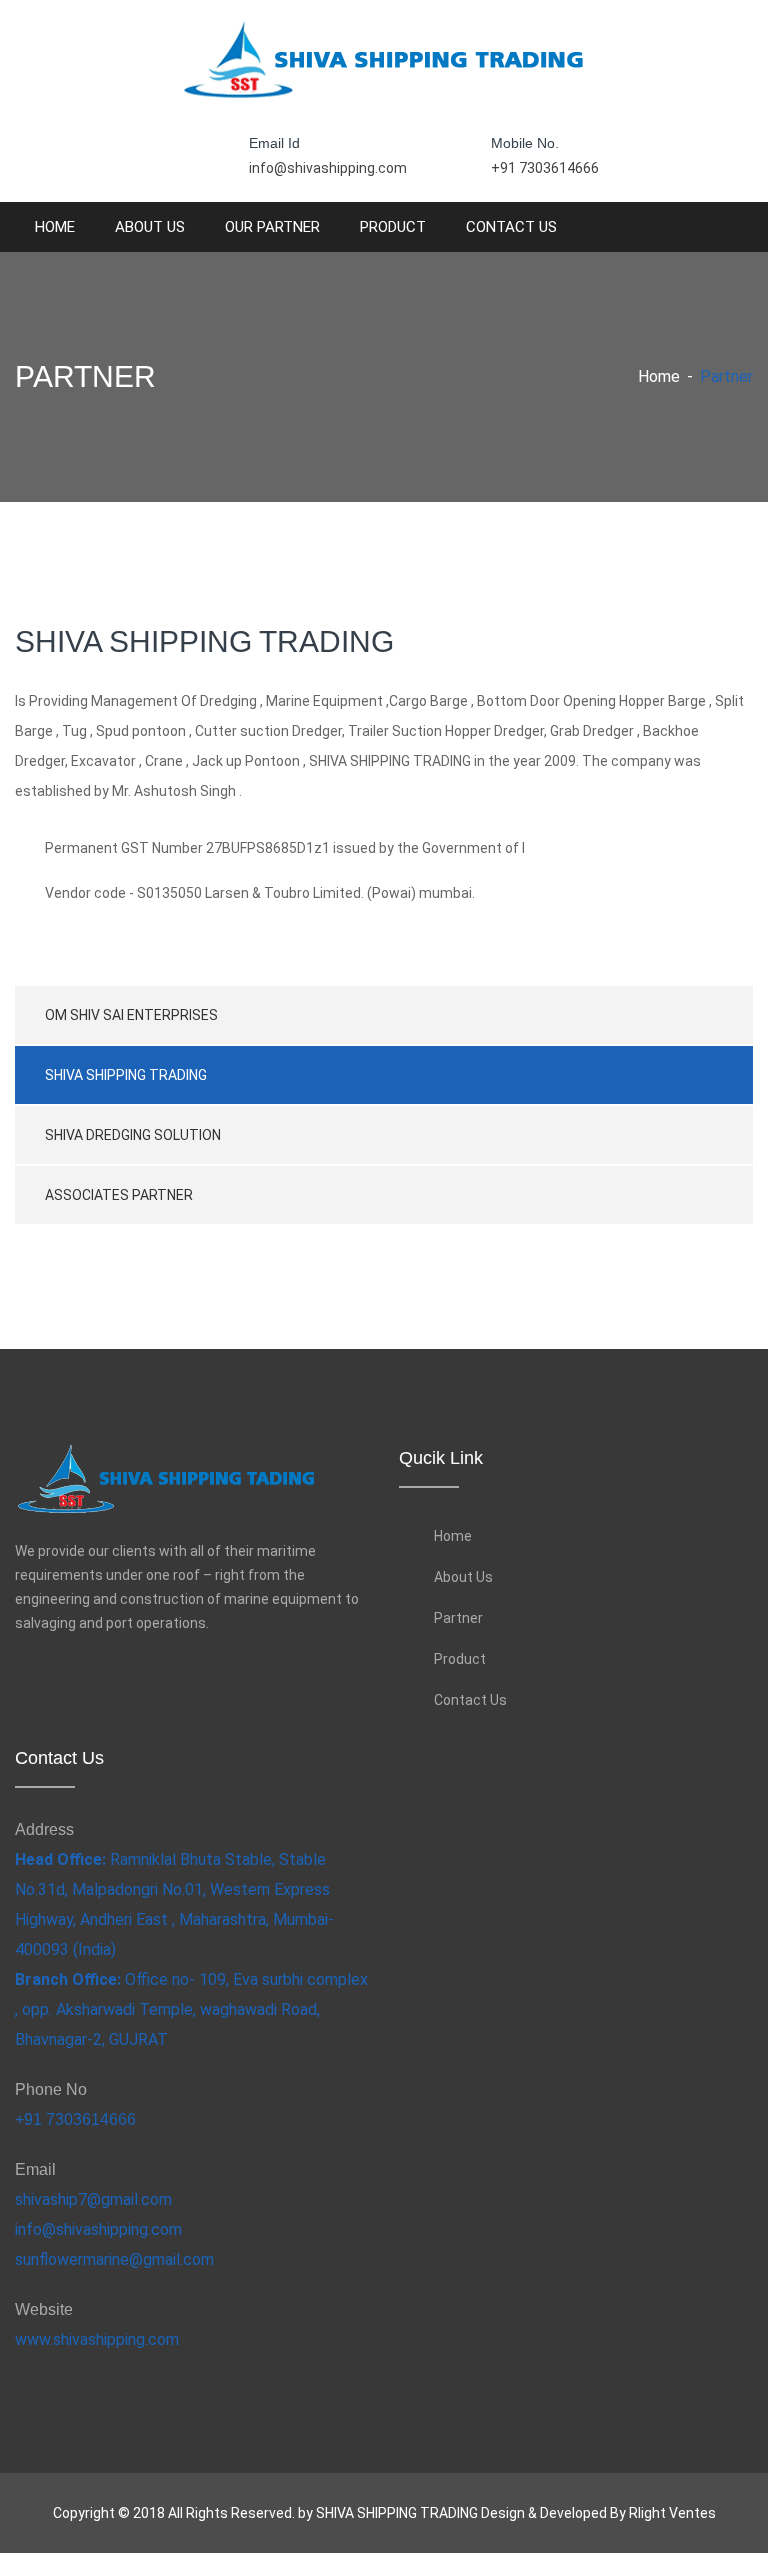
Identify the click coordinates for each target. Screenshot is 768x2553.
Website (44, 2309)
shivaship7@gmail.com (93, 2199)
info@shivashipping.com (328, 168)
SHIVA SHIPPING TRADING (126, 1075)
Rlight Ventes (672, 2513)
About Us (150, 227)
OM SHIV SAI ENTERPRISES (131, 1015)
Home (55, 227)
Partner (458, 1618)
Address (44, 1829)
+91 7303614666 (545, 168)
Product (393, 227)
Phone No (51, 2089)
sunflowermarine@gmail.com (114, 2259)
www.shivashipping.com (97, 2339)
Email (35, 2169)
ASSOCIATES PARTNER (119, 1195)
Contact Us (511, 227)
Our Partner (272, 227)
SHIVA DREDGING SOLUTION (133, 1135)
